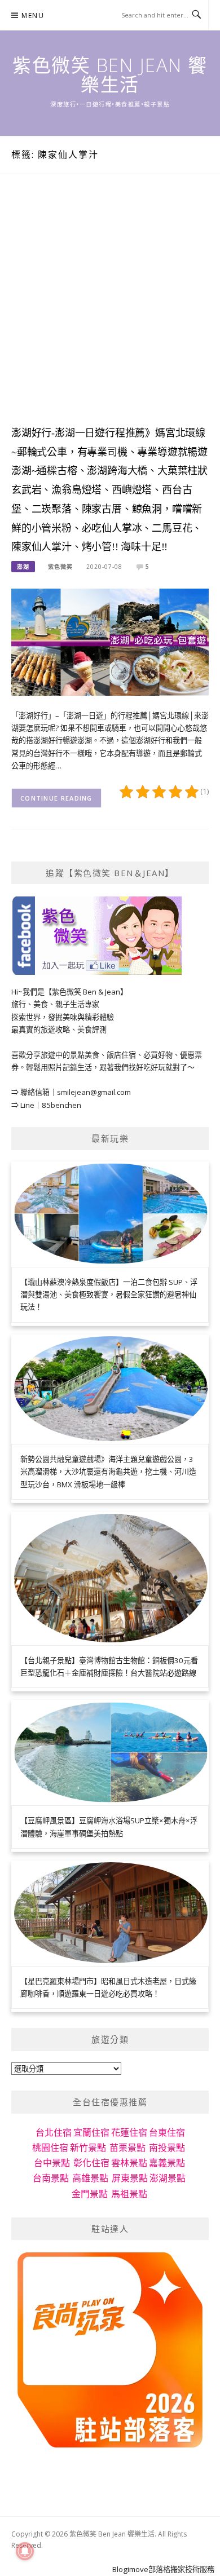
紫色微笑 (60, 567)
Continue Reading (56, 798)
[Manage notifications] (25, 2551)
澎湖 (23, 567)
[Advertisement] (110, 311)
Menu (33, 16)
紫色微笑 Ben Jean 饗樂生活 (110, 75)
